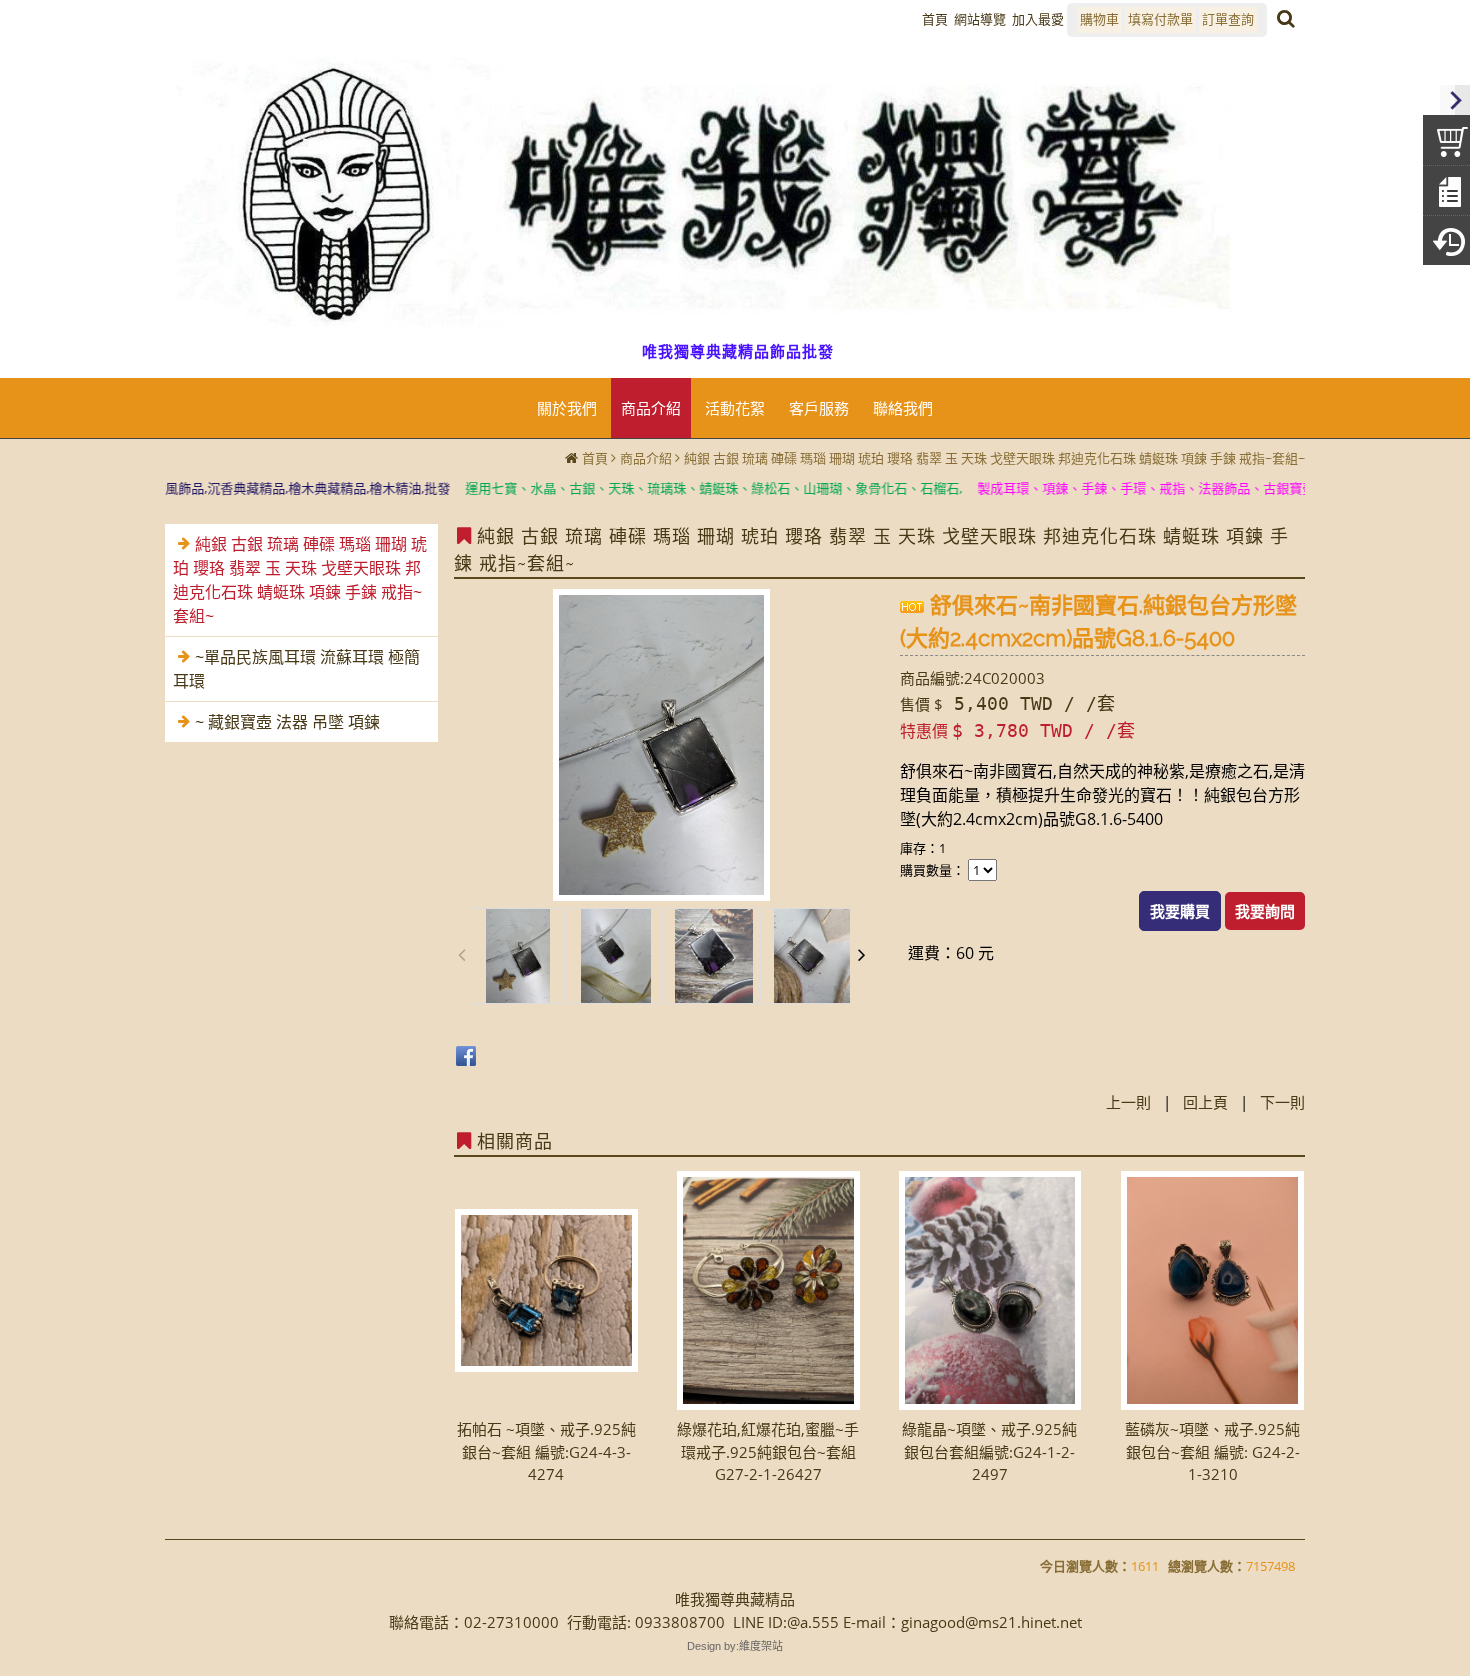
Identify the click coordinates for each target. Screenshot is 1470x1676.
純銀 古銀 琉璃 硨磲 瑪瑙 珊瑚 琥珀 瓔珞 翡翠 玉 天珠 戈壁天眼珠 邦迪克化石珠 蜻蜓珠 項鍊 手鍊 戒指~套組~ (994, 458)
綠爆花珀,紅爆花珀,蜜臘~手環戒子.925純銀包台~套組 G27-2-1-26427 (768, 1451)
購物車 (1099, 19)
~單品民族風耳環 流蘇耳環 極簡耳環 (296, 669)
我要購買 (1180, 911)
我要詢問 (1265, 911)
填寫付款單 (1160, 19)
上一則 (1128, 1102)
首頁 (595, 458)
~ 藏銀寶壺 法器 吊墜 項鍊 (287, 722)
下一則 (1282, 1102)
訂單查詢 (1228, 19)
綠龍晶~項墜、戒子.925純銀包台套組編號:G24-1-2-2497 (989, 1451)
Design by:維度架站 (735, 1646)
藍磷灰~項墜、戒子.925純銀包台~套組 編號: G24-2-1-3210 (1212, 1451)
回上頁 (1205, 1102)
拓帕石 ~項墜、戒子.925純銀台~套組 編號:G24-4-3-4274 (546, 1451)
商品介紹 (646, 458)
